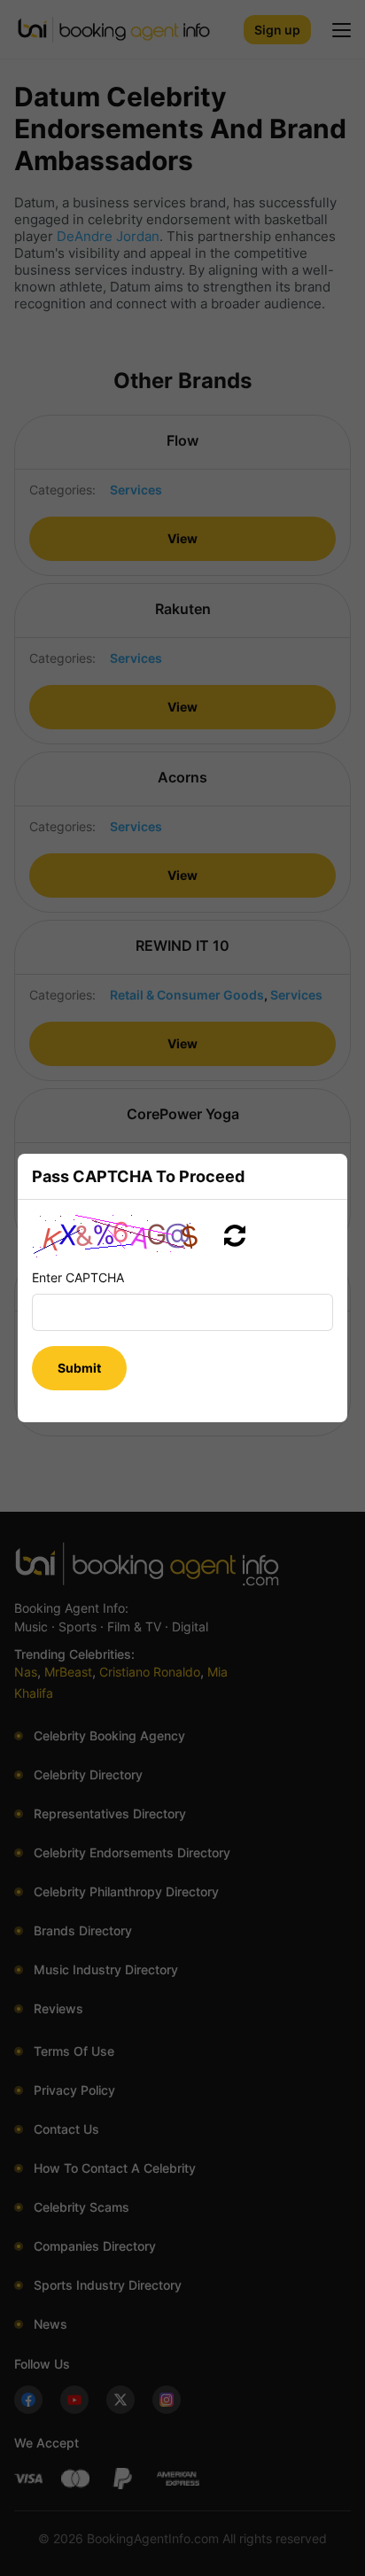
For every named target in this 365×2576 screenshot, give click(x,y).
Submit (79, 1368)
